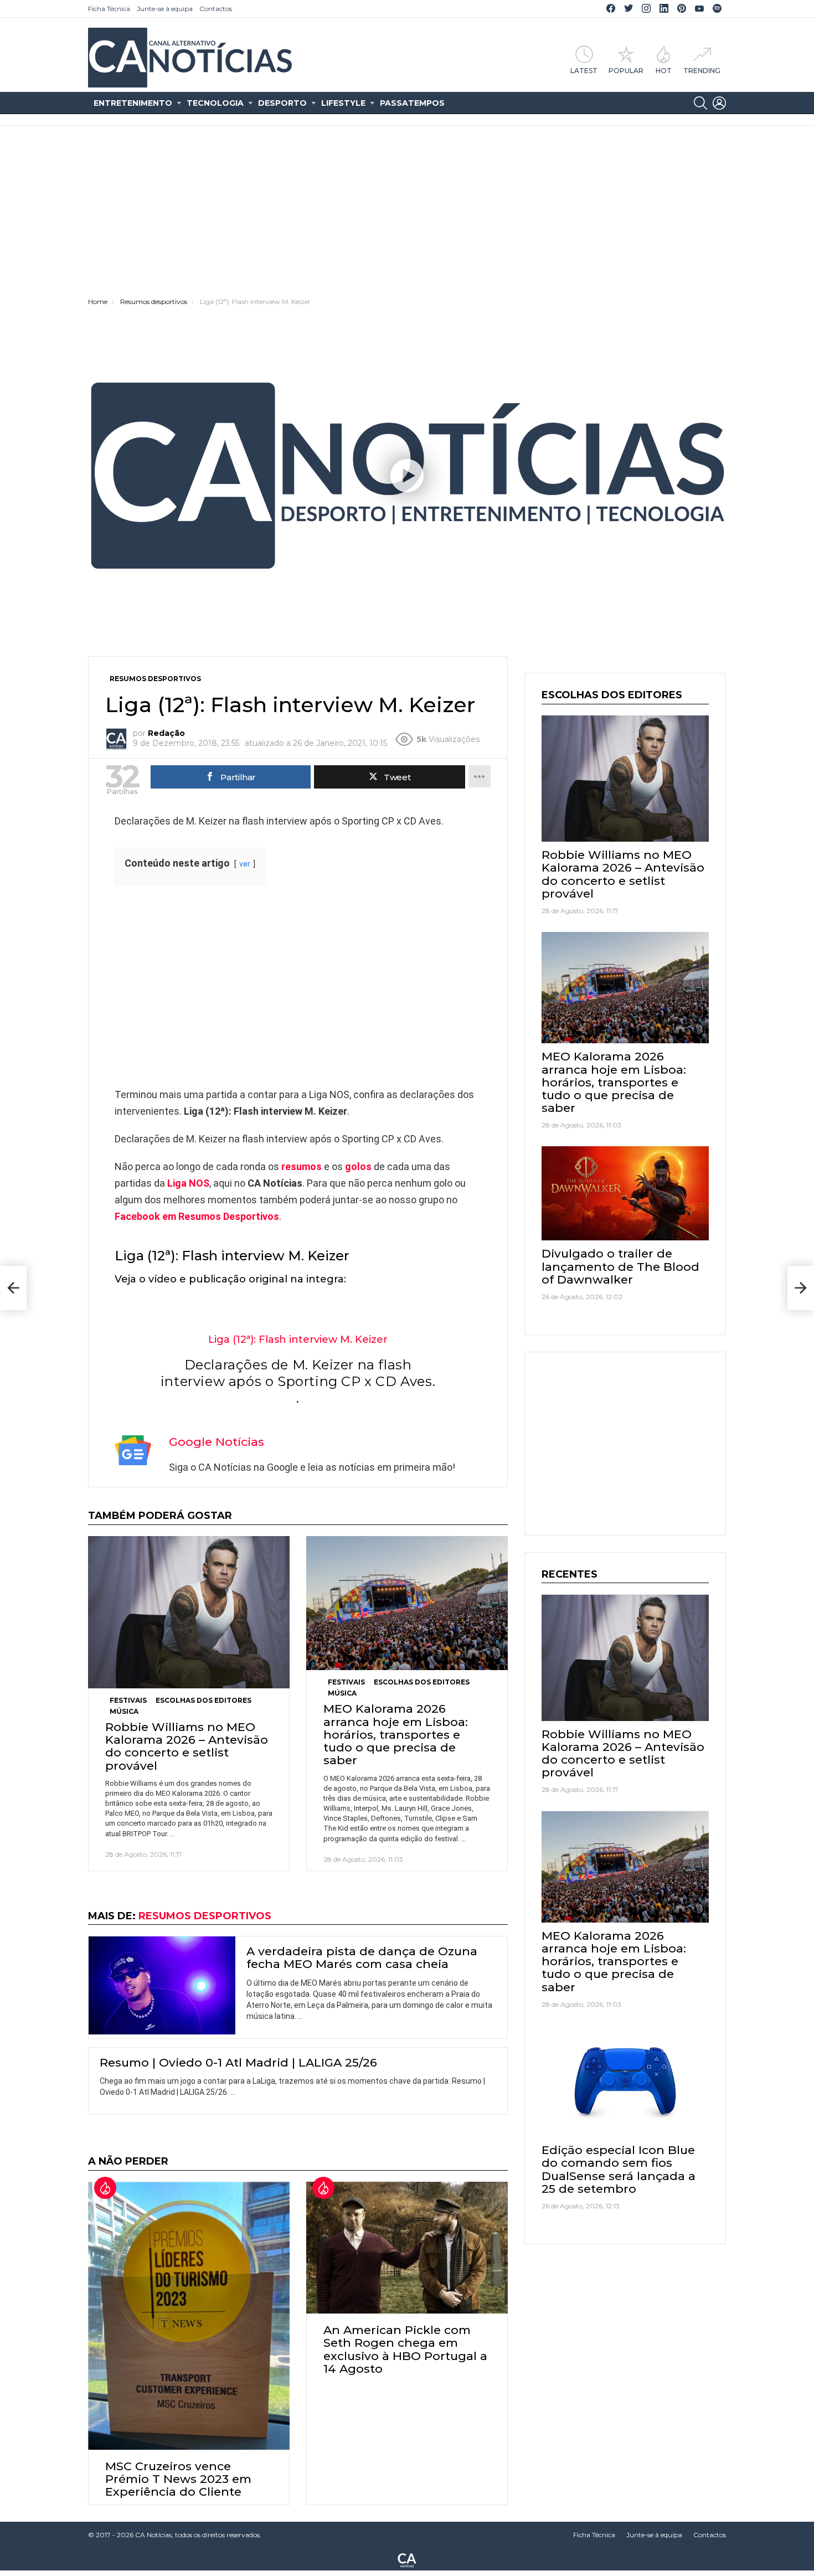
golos (358, 1166)
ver (245, 864)
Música (124, 1711)
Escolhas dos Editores (203, 1700)
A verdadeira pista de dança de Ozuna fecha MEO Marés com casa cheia (362, 1957)
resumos (302, 1166)
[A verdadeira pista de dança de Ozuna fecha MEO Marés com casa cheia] (162, 1985)
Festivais (128, 1700)
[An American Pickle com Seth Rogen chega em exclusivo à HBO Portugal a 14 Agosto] (407, 2248)
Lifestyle (343, 103)
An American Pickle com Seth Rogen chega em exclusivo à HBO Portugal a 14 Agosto (405, 2349)
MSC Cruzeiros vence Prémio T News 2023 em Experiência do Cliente (178, 2479)
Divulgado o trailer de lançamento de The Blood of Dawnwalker (620, 1266)
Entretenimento (133, 103)
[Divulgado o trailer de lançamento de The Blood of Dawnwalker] (625, 1193)
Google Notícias (217, 1442)
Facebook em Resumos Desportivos (197, 1216)
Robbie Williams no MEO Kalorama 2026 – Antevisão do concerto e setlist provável (187, 1746)
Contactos (216, 9)
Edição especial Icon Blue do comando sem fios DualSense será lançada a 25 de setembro (619, 2169)
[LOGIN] (719, 103)
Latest (584, 70)
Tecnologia (215, 103)
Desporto (282, 103)
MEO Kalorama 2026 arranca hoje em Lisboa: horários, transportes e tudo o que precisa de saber (396, 1734)
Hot (664, 70)
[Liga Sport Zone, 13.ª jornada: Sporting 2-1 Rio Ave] (13, 1288)
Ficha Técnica (109, 9)
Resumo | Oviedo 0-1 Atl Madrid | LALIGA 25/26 (238, 2062)
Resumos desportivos (205, 1916)
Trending (702, 70)
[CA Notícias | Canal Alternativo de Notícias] (407, 2559)
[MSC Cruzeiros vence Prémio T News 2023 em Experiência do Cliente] (189, 2316)
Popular (626, 70)
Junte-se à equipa (165, 9)
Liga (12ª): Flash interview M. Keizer (298, 1339)
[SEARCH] (700, 103)
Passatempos (412, 103)
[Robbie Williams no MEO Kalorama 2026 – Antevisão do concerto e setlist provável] (189, 1612)
